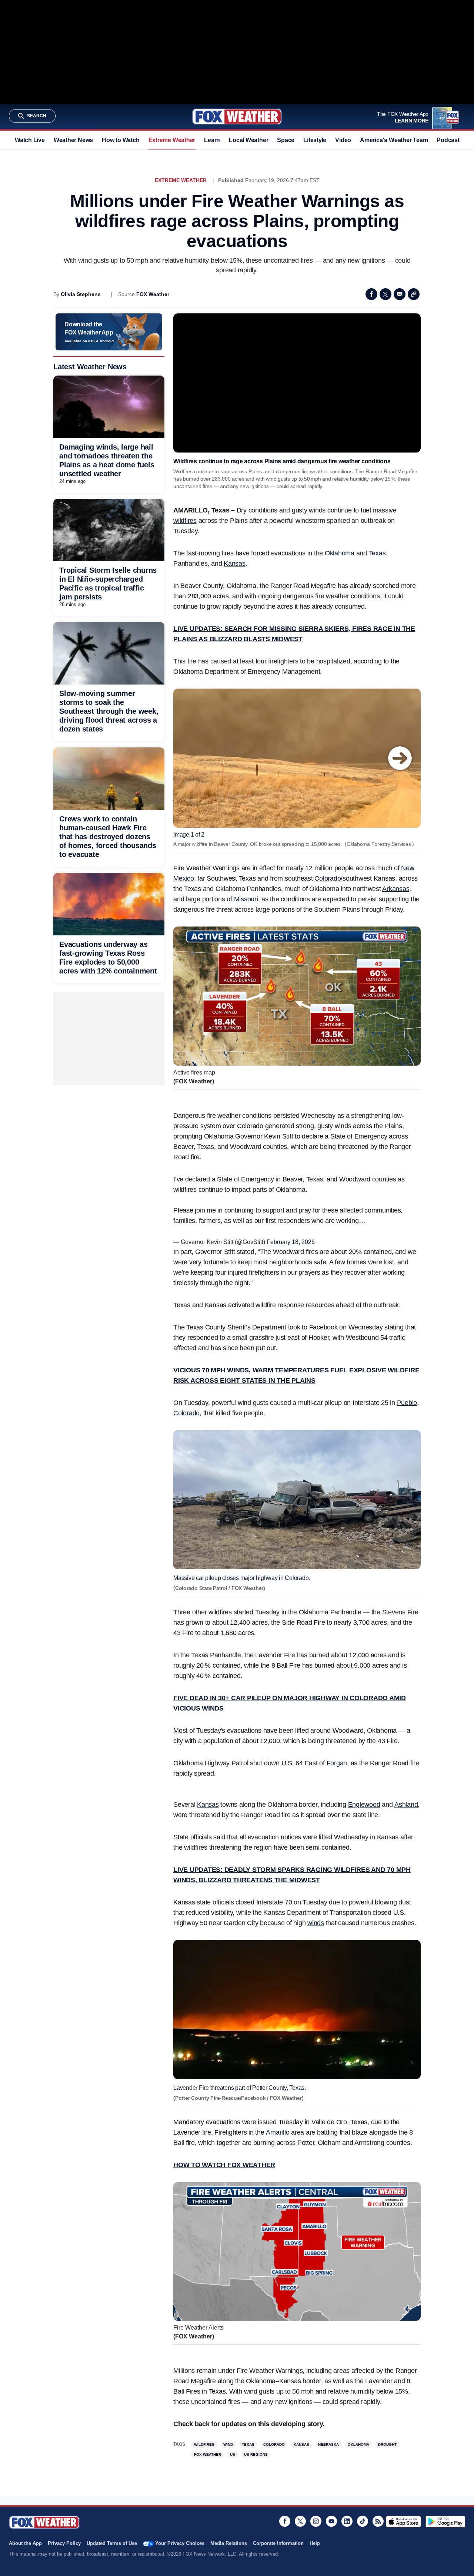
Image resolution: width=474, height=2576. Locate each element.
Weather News (73, 140)
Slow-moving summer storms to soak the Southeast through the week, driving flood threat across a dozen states (109, 711)
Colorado (274, 2444)
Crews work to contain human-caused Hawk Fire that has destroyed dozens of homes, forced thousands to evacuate (108, 837)
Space (286, 140)
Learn (212, 140)
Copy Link (414, 294)
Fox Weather (237, 117)
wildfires (185, 521)
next (400, 758)
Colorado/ (328, 878)
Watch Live (30, 140)
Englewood (364, 1805)
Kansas (235, 564)
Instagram (316, 2521)
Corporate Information (278, 2543)
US (233, 2454)
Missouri (246, 899)
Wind (228, 2444)
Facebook (371, 294)
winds (316, 1923)
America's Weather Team (394, 140)
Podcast (448, 140)
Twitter (385, 294)
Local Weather (248, 140)
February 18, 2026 (291, 1242)
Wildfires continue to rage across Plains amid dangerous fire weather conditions (282, 461)
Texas (377, 553)
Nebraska (328, 2444)
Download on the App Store (403, 2522)
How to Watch (121, 140)
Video (343, 140)
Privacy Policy (64, 2543)
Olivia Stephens (81, 294)
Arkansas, (397, 889)
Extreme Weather (172, 140)
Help (315, 2543)
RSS (378, 2521)
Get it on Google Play (445, 2522)
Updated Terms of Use (112, 2543)
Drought (387, 2444)
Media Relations (229, 2543)
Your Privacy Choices (180, 2543)
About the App (25, 2543)
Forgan (337, 1763)
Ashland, (407, 1805)
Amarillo (278, 2132)
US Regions (256, 2454)
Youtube (331, 2521)
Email (400, 294)
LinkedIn (347, 2521)
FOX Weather (153, 294)
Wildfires (204, 2444)
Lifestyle (315, 140)
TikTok (363, 2521)
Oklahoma (340, 553)
